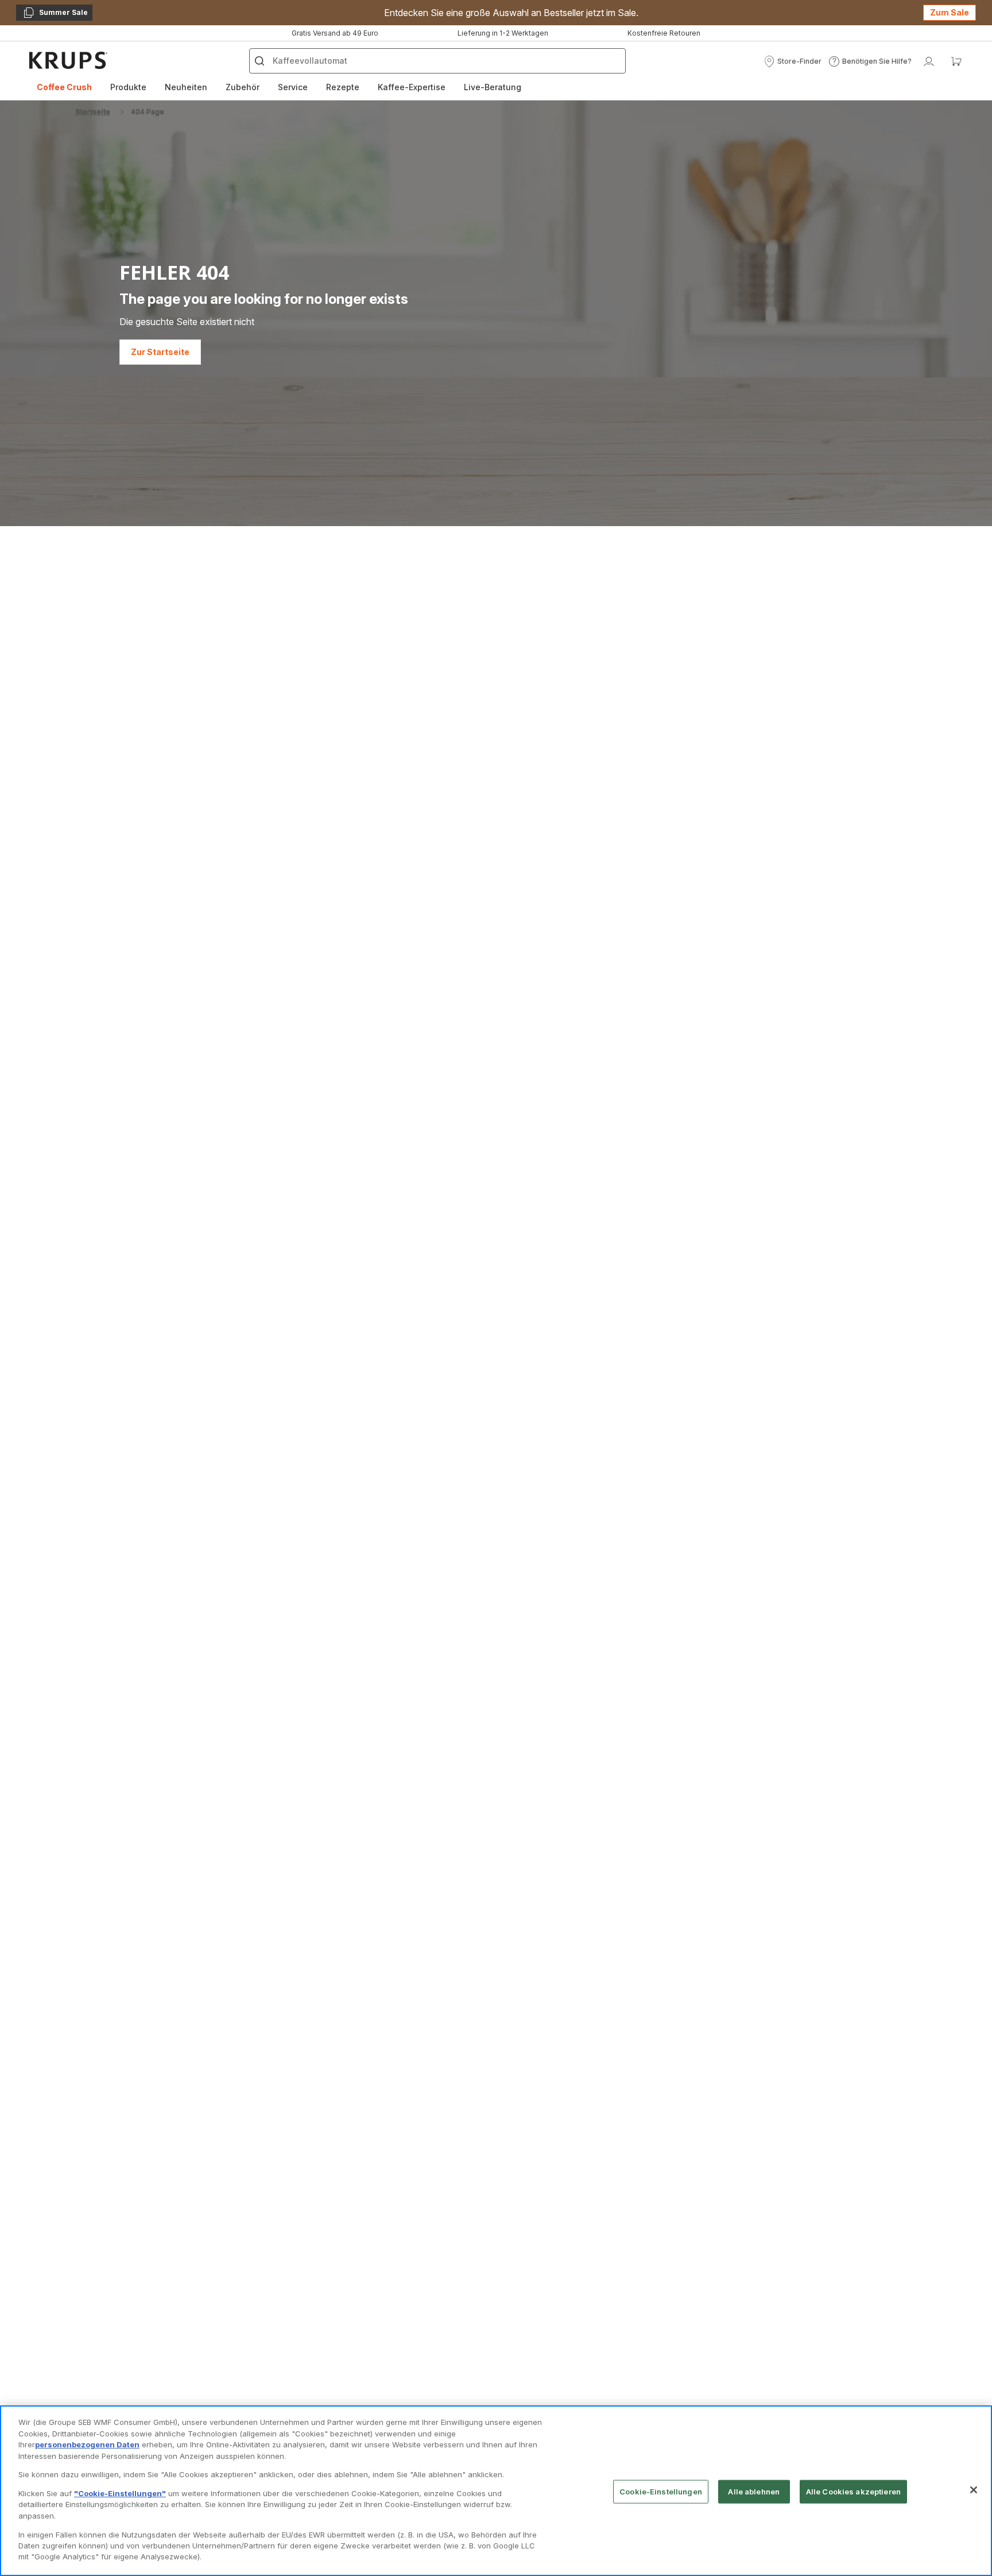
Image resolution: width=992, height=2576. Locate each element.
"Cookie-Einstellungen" (120, 2493)
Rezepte (343, 87)
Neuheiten (186, 87)
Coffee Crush (64, 87)
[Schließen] (974, 2490)
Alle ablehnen (754, 2491)
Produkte (128, 87)
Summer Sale (55, 14)
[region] (496, 2491)
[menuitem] (64, 87)
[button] (793, 61)
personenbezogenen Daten (87, 2444)
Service (293, 87)
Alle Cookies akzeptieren (853, 2491)
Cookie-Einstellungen (661, 2491)
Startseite (93, 112)
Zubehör (243, 87)
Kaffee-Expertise (412, 87)
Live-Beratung (493, 87)
